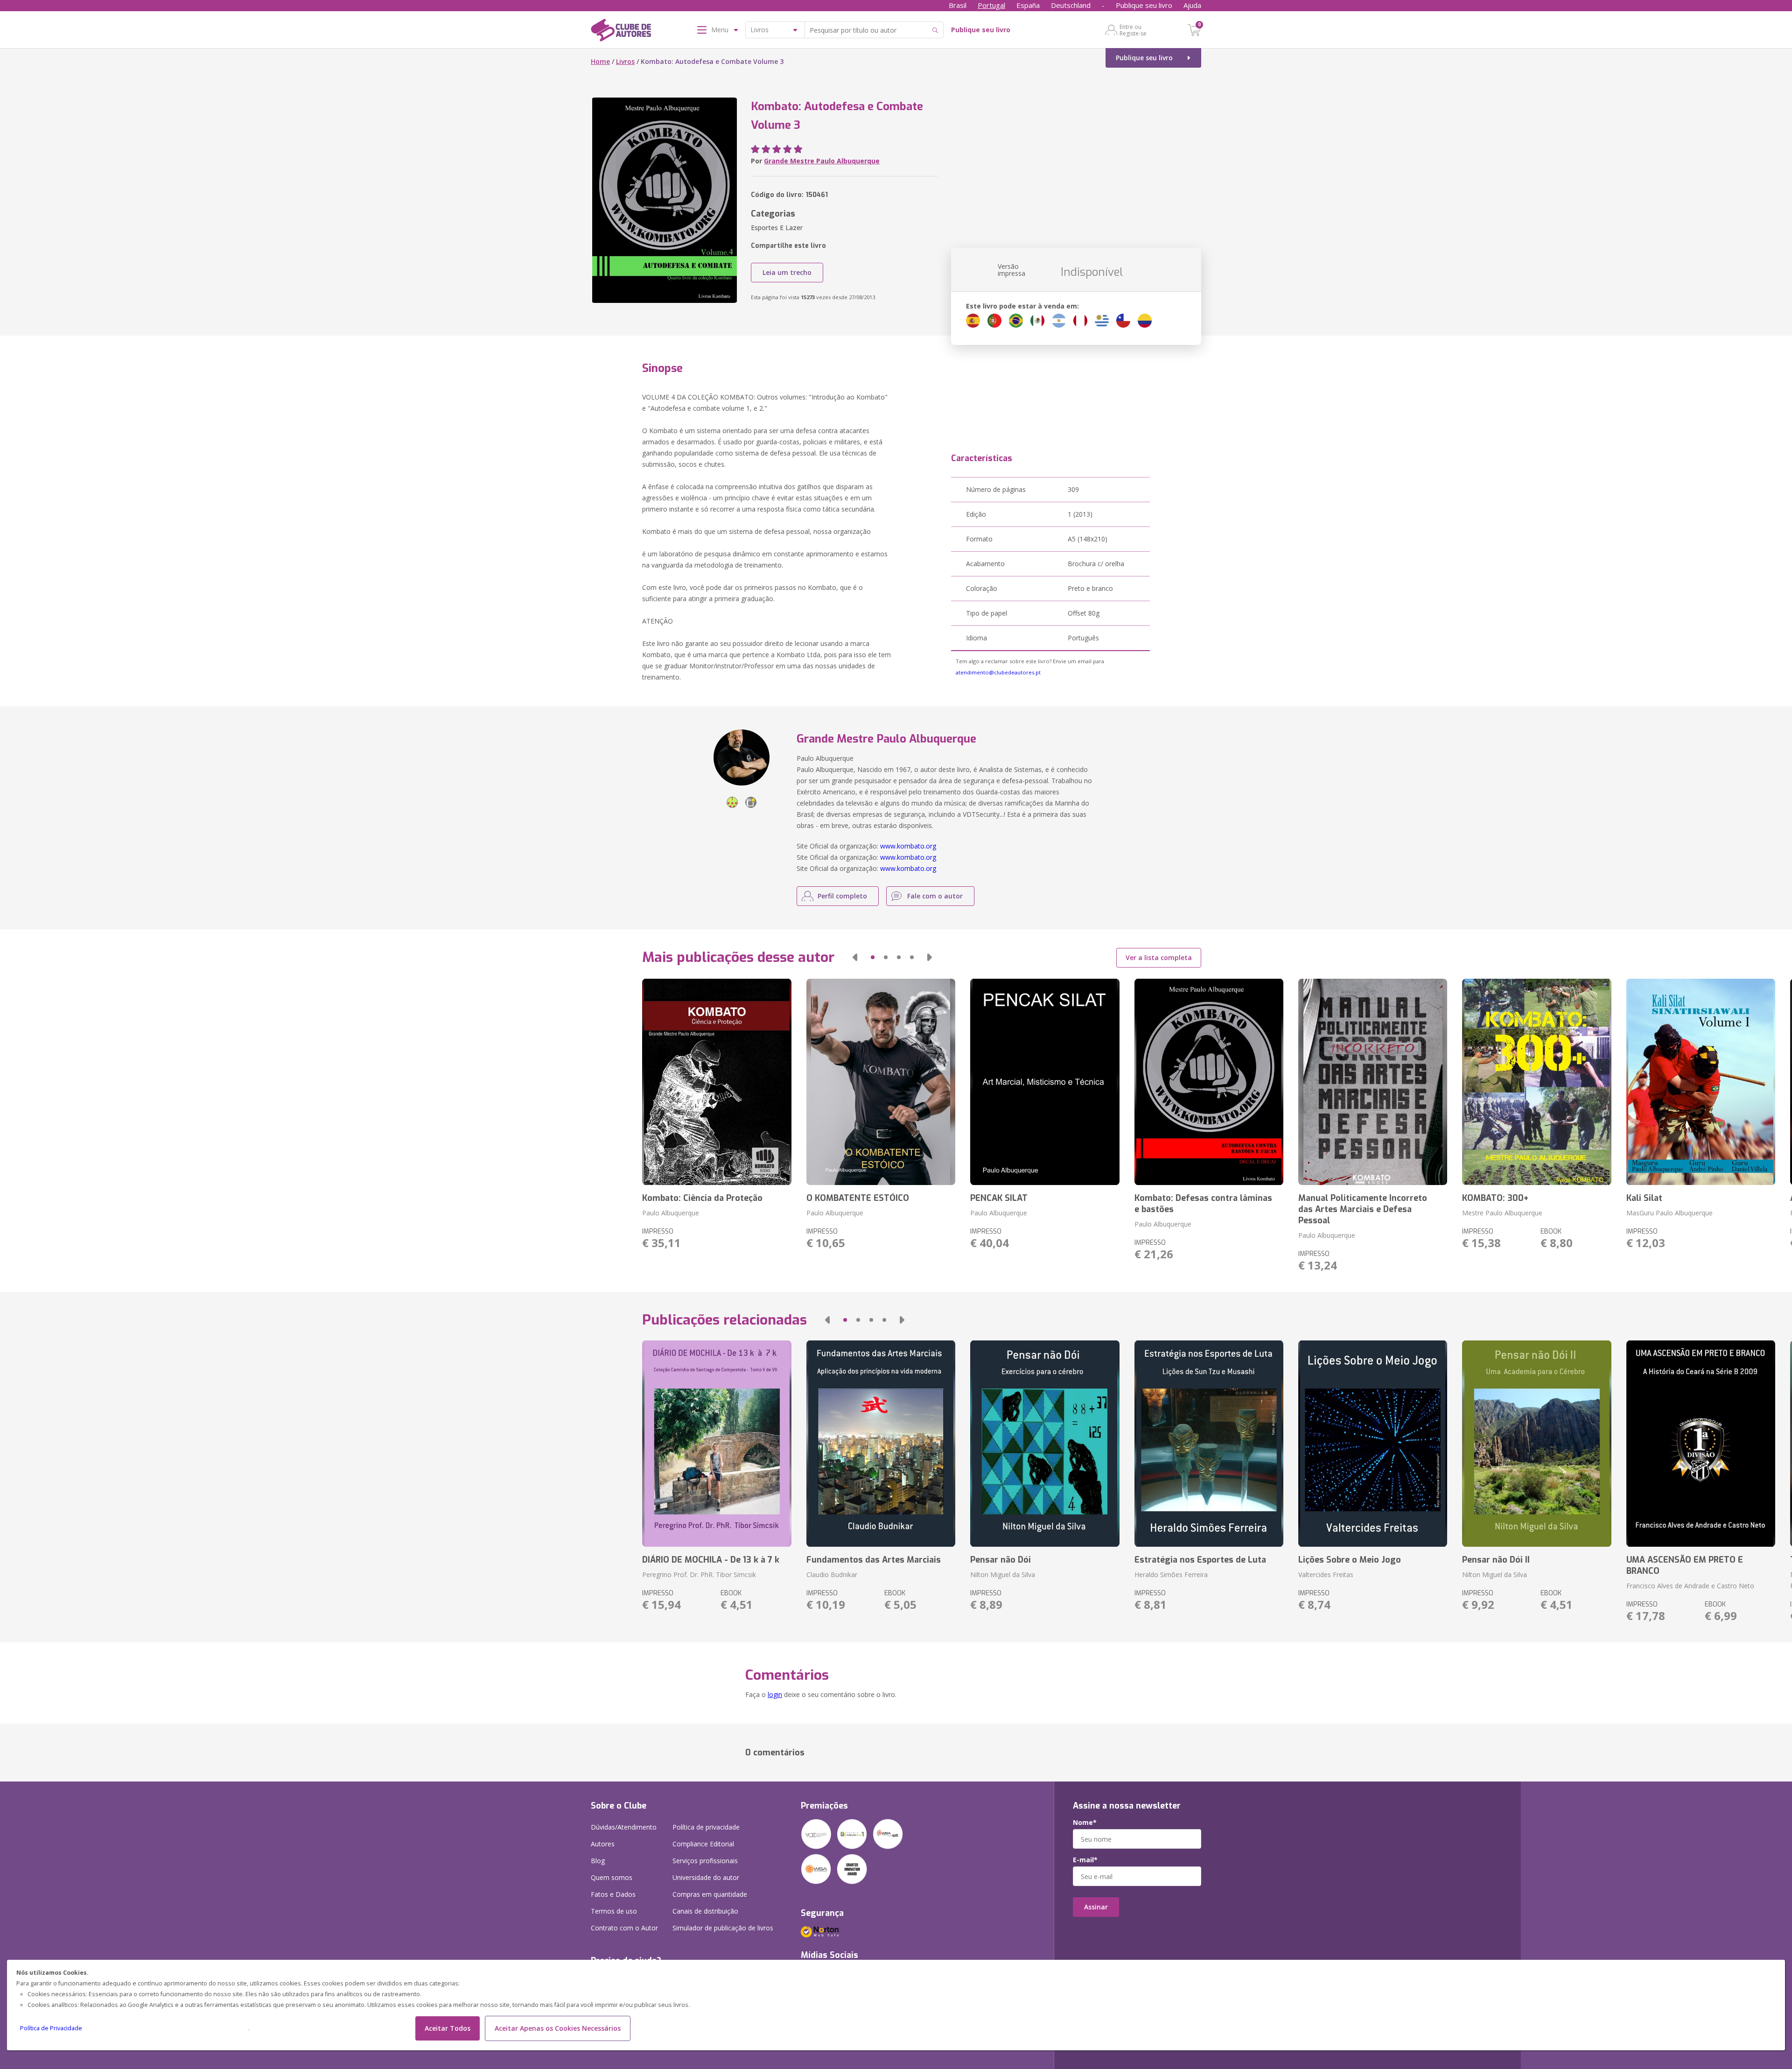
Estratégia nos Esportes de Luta (1200, 1560)
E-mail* (1085, 1860)
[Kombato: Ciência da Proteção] (717, 1082)
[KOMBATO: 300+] (1536, 1082)
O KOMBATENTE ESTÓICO (858, 1198)
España (1028, 5)
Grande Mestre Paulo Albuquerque (822, 161)
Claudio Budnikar (832, 1575)
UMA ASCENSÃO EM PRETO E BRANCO (1685, 1565)
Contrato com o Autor (624, 1928)
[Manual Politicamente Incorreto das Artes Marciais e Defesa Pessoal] (1373, 1082)
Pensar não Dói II (1496, 1560)
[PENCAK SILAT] (1045, 1082)
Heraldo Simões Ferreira (1171, 1575)
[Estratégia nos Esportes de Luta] (1209, 1444)
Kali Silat (1644, 1198)
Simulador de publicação (723, 1928)
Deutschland (1071, 5)
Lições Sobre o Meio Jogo (1350, 1560)
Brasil (958, 5)
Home (600, 61)
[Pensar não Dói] (1045, 1444)
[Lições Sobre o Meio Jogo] (1373, 1444)
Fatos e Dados (613, 1894)
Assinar (1096, 1907)
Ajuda (1192, 5)
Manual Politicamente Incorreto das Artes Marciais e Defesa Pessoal (1363, 1209)
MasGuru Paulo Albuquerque (1669, 1213)
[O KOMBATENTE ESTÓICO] (881, 1082)
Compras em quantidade (710, 1894)
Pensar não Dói (1001, 1560)
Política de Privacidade (51, 2028)
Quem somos (612, 1877)
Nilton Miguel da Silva (1003, 1575)
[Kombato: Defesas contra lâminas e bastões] (1209, 1082)
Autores (603, 1844)
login (775, 1694)
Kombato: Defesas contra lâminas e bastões (1203, 1204)
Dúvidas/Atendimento (624, 1827)
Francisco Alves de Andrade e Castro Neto (1690, 1586)
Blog (598, 1861)
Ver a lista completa (1159, 957)
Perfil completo (842, 896)
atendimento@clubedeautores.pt (998, 672)
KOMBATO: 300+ (1495, 1198)
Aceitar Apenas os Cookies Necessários (558, 2028)
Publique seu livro (1144, 5)
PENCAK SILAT (999, 1198)
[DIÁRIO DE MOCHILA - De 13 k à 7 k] (717, 1444)
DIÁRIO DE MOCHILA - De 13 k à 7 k (711, 1560)
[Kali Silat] (1701, 1082)
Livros (625, 61)
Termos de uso (614, 1911)
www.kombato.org (908, 846)
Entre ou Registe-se (1133, 30)
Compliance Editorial (703, 1844)
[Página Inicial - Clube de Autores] (621, 32)
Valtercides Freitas (1326, 1575)
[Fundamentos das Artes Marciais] (881, 1444)
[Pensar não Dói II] (1536, 1444)
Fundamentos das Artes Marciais (874, 1560)
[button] (855, 957)
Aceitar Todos (448, 2028)
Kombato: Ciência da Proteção (702, 1198)
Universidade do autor (706, 1877)
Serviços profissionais (705, 1861)
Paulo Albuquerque (671, 1213)
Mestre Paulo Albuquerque (1502, 1213)
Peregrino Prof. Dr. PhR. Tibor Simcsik (699, 1575)
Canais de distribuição (705, 1911)
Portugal (991, 5)
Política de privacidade (706, 1827)
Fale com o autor (935, 896)
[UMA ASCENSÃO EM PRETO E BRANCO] (1701, 1444)
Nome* (1085, 1823)
